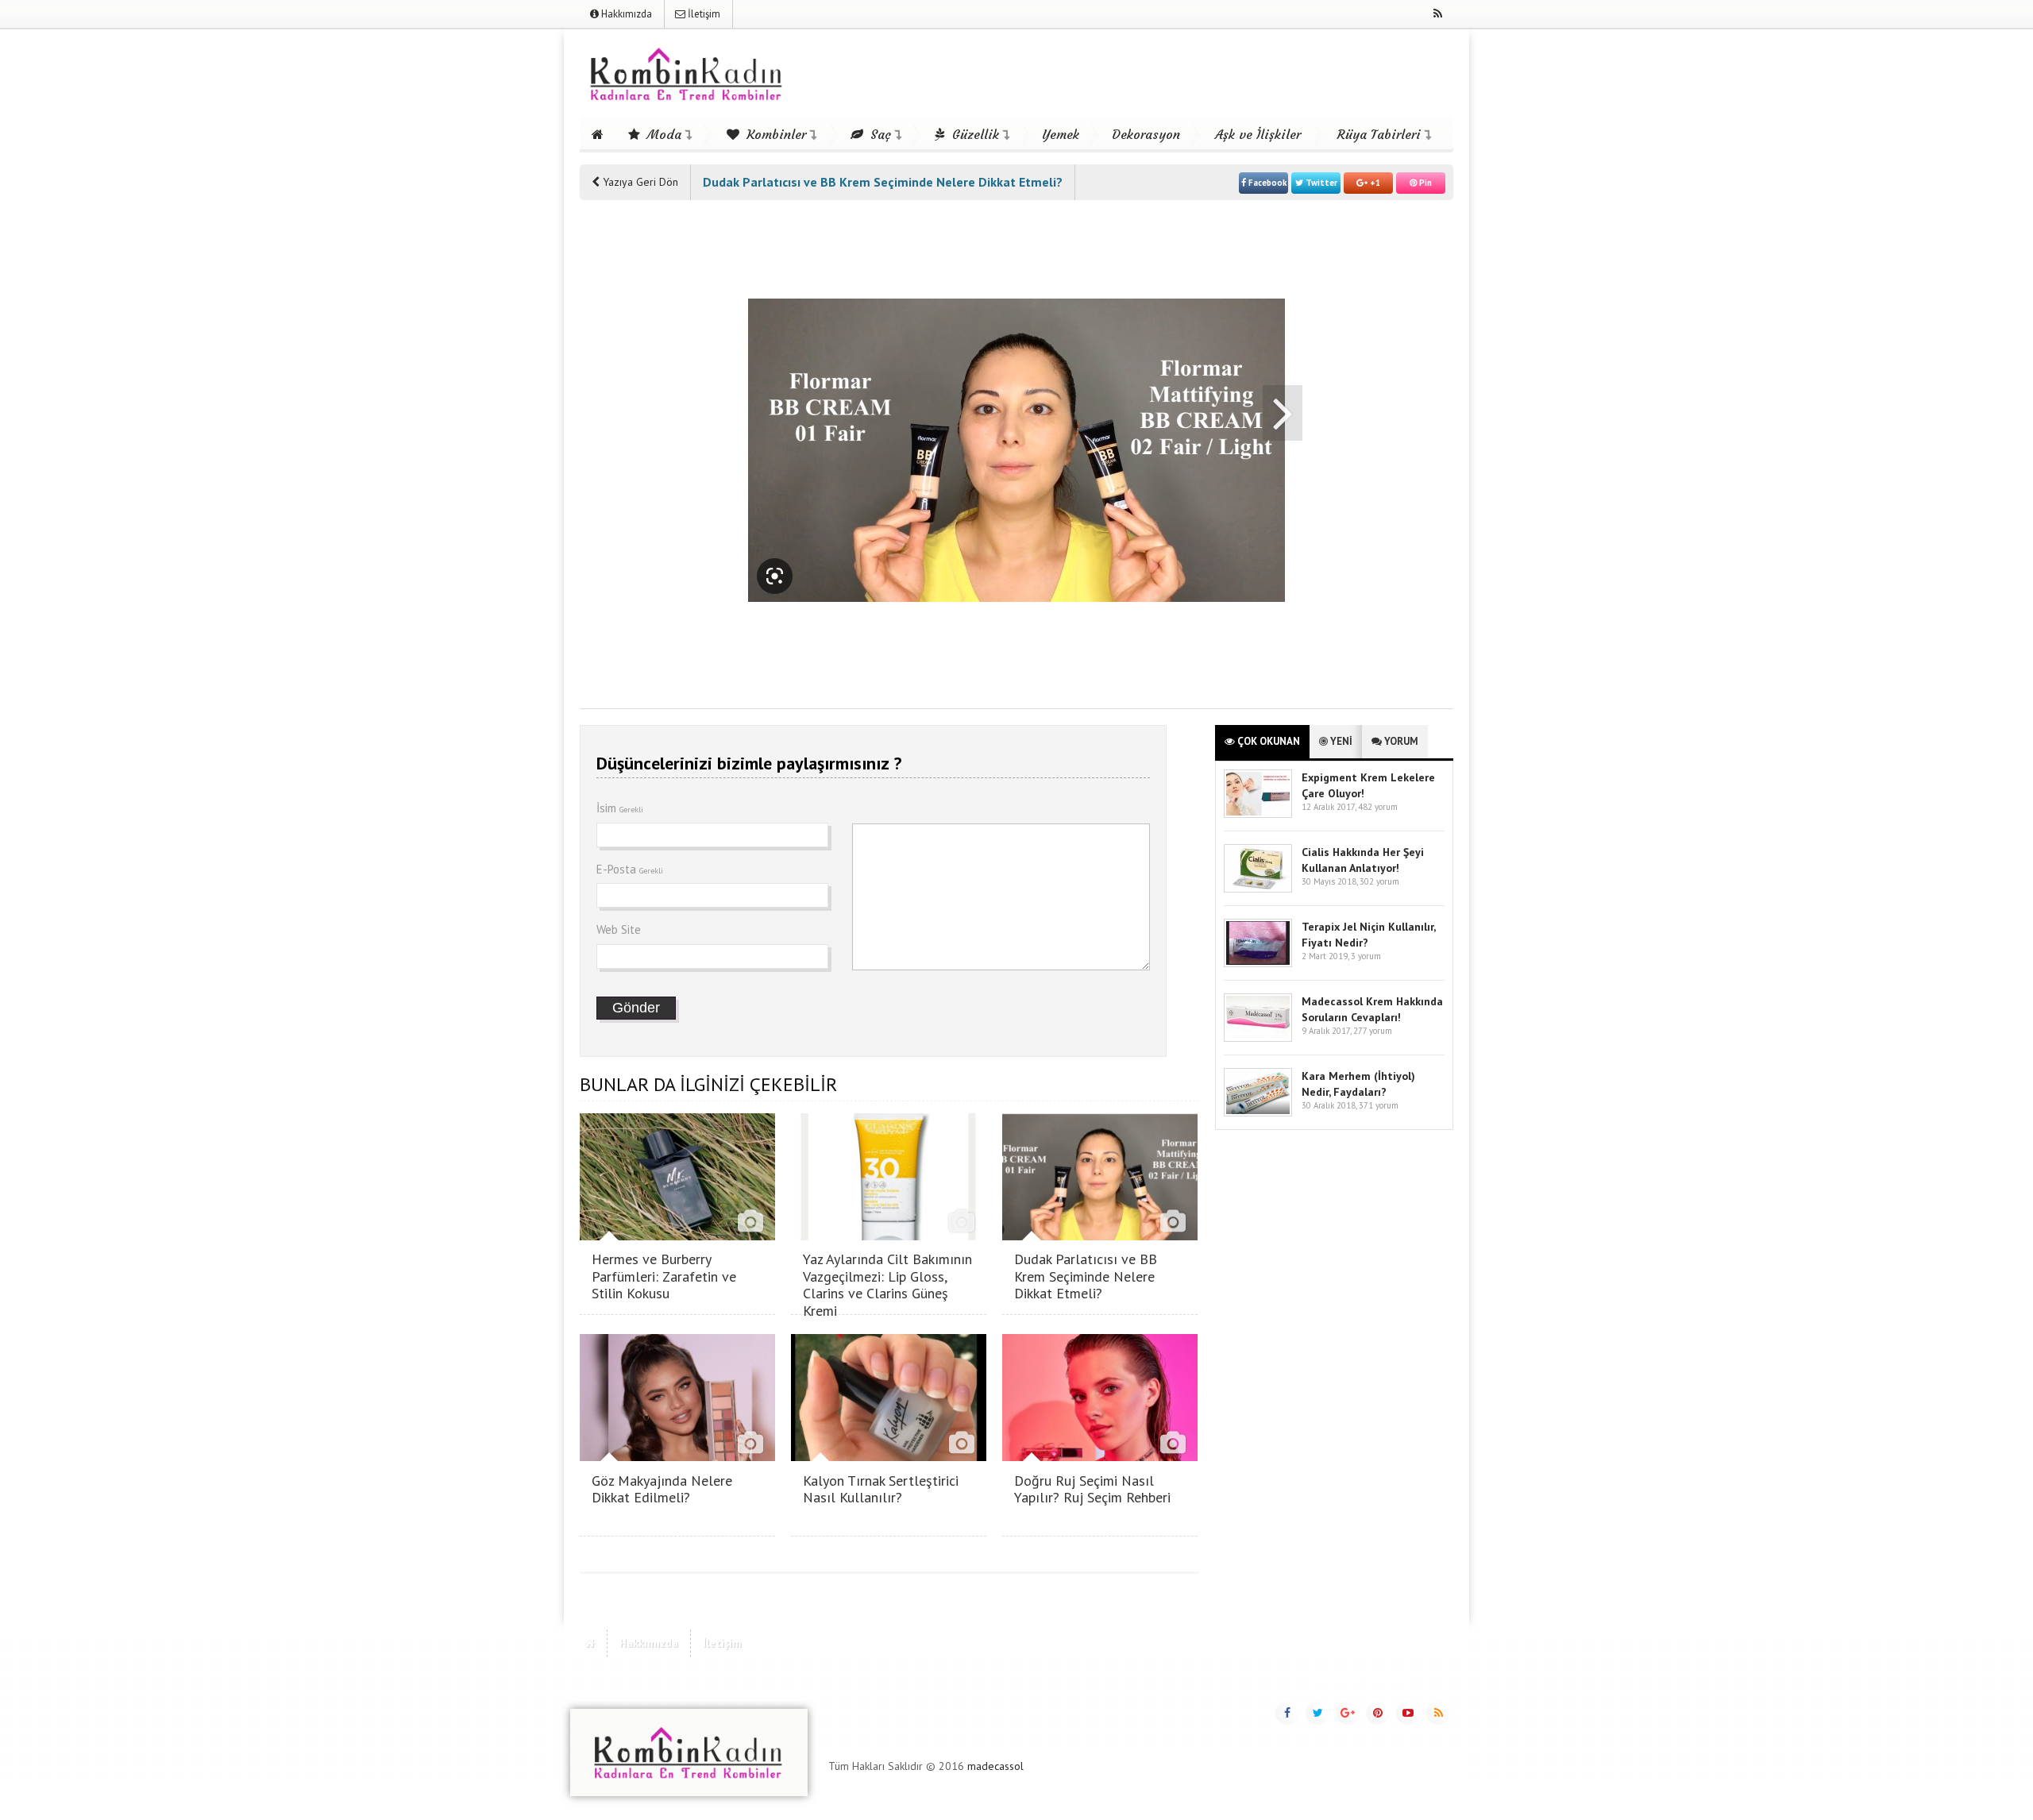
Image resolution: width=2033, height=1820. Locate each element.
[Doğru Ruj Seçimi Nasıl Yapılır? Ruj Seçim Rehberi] (1100, 1457)
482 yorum (1378, 807)
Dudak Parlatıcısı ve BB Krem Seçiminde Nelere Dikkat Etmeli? (1086, 1276)
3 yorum (1366, 956)
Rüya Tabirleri (1379, 134)
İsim (620, 808)
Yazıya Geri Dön (639, 182)
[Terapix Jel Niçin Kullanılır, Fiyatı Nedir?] (1258, 964)
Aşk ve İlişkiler (1258, 134)
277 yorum (1373, 1031)
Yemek (1061, 134)
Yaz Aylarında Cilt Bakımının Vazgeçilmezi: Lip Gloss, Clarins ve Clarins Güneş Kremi (887, 1285)
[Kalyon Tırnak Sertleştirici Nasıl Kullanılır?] (889, 1457)
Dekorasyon (1146, 134)
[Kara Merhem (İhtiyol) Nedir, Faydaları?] (1258, 1113)
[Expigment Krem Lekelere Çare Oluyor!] (1258, 814)
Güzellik (974, 134)
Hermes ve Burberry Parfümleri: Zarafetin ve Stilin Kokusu (664, 1276)
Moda (662, 134)
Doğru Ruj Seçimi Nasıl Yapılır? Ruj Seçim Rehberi (1092, 1489)
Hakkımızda (625, 14)
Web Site (619, 929)
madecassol (995, 1766)
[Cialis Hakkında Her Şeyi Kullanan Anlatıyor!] (1258, 889)
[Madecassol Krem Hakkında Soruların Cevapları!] (1258, 1038)
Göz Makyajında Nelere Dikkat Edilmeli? (662, 1489)
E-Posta (630, 869)
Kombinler (774, 134)
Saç (879, 134)
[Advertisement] (643, 454)
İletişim (703, 14)
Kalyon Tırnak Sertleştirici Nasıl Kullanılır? (881, 1489)
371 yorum (1379, 1105)
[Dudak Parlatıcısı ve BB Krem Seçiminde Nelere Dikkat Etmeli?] (1100, 1236)
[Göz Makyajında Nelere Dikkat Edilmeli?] (677, 1457)
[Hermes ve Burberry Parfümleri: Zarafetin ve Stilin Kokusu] (677, 1236)
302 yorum (1379, 881)
